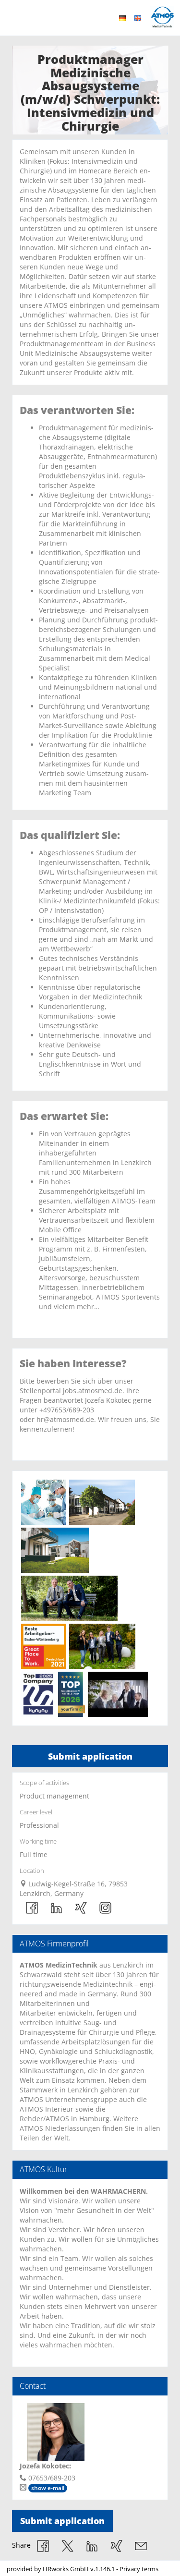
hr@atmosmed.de (65, 1419)
